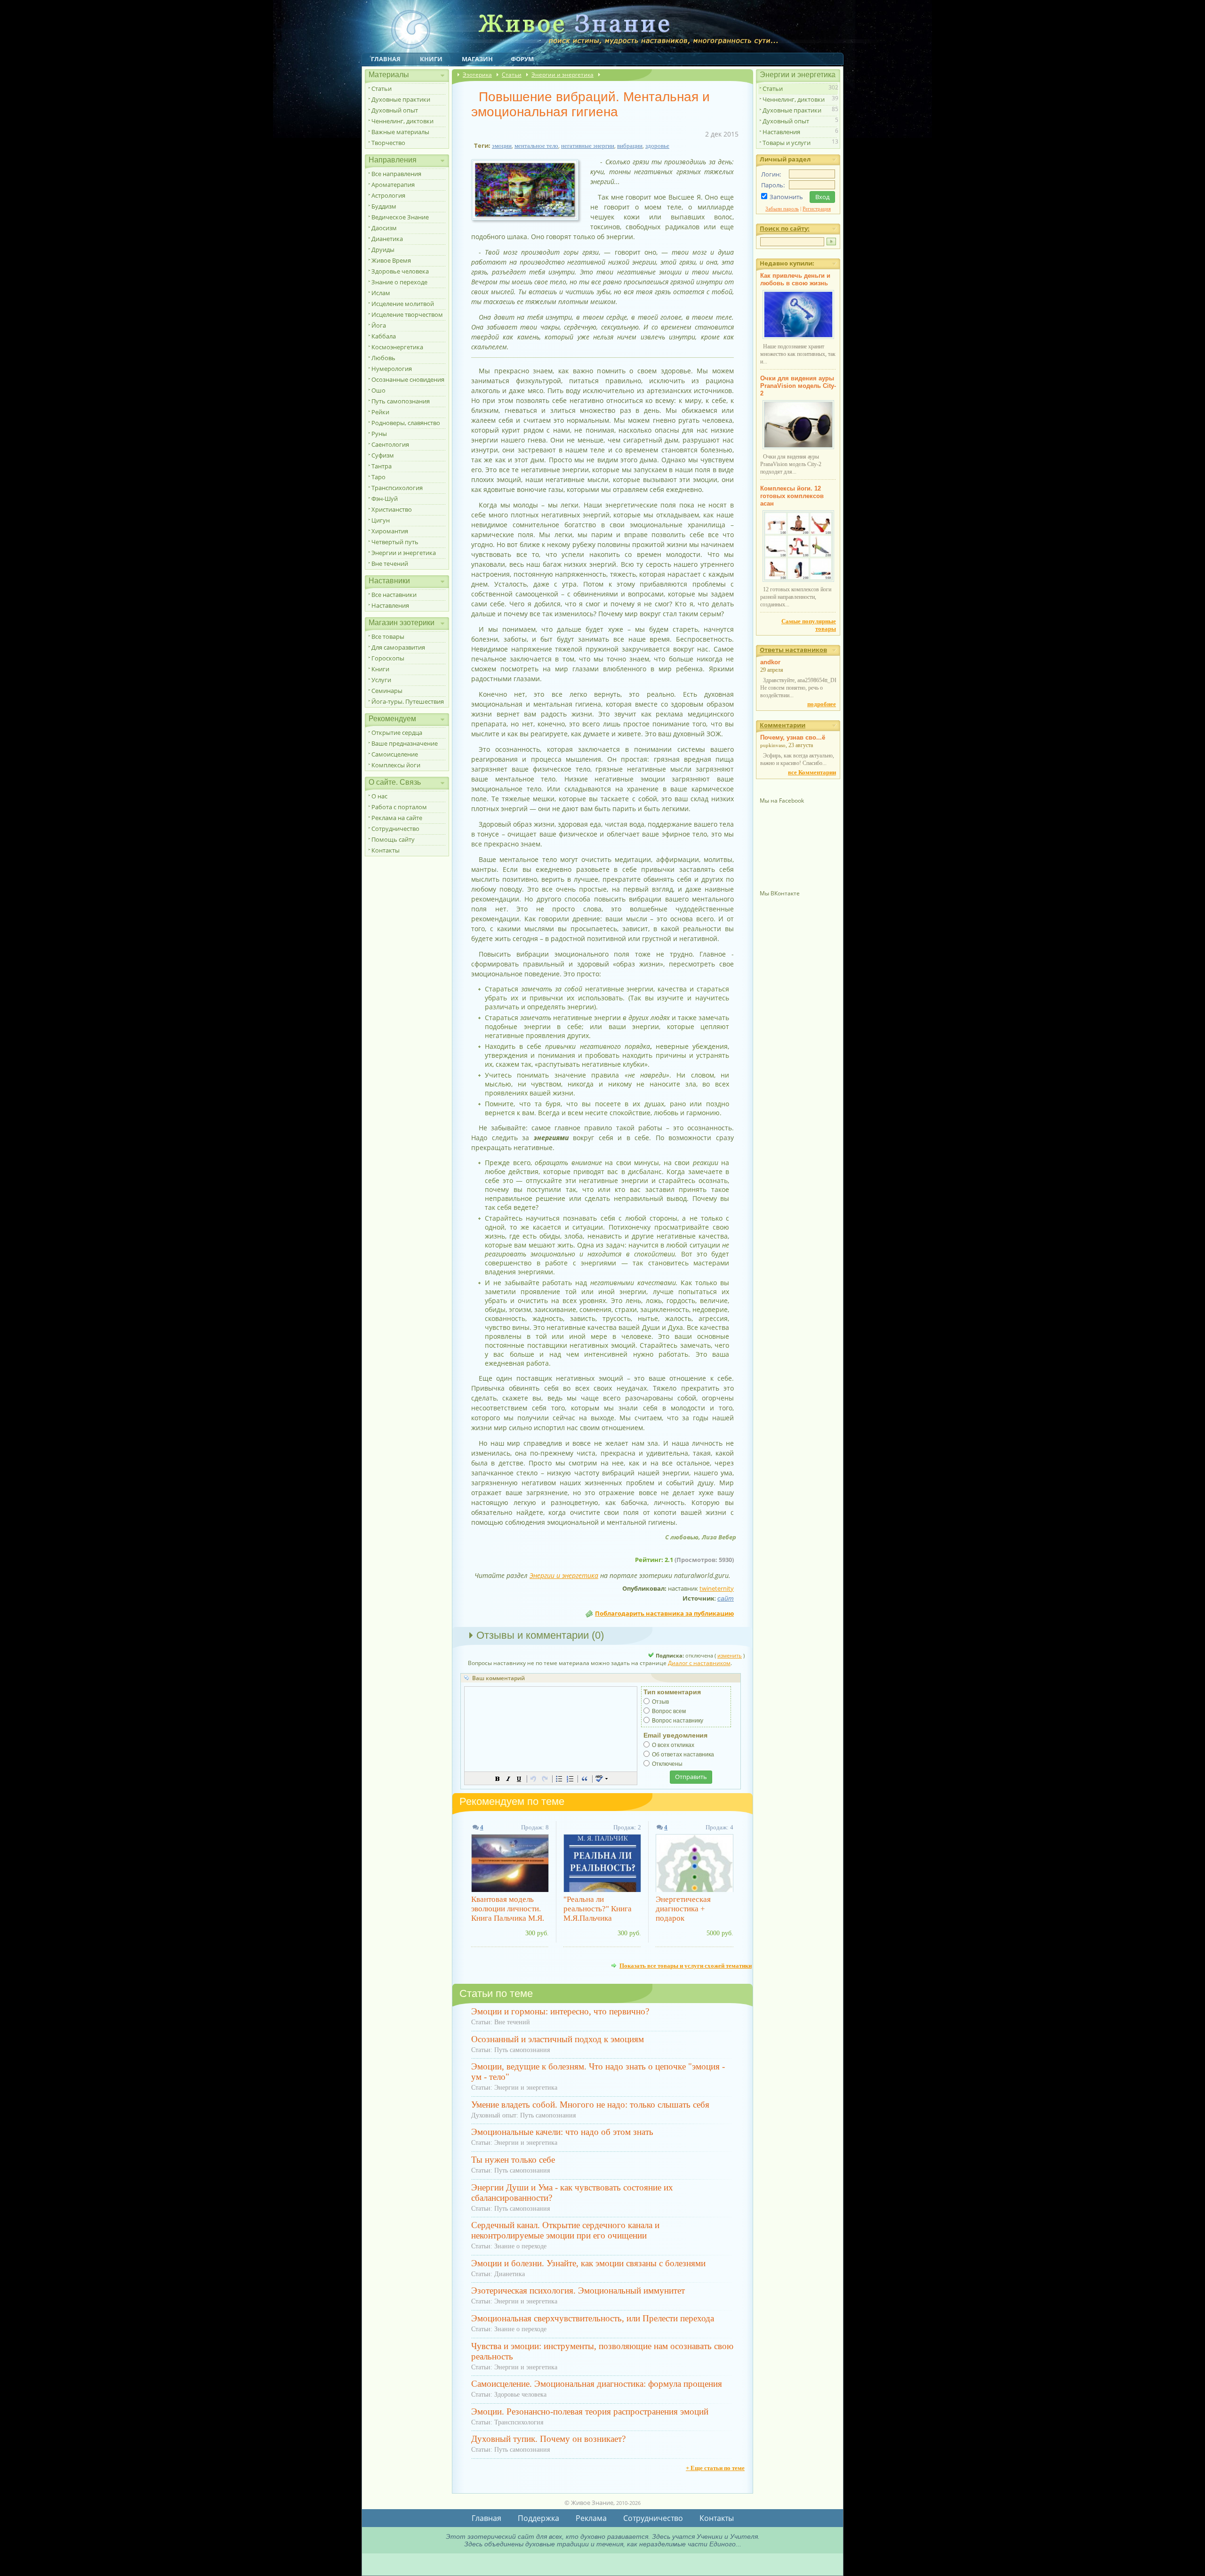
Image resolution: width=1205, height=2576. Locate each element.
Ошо (378, 390)
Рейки (380, 412)
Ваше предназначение (405, 743)
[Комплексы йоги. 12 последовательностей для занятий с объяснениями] (798, 580)
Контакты (386, 850)
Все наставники (394, 595)
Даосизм (384, 228)
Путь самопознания (401, 401)
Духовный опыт (395, 110)
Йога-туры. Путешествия (408, 701)
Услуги (381, 680)
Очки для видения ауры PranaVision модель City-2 (798, 386)
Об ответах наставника (683, 1755)
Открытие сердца (397, 733)
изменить (730, 1655)
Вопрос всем (669, 1711)
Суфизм (383, 455)
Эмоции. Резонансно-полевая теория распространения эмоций (590, 2411)
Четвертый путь (395, 542)
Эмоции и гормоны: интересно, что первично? (560, 2011)
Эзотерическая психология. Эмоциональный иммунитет (578, 2290)
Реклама (591, 2518)
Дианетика (387, 239)
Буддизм (384, 206)
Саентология (390, 444)
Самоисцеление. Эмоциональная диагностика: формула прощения (597, 2384)
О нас (379, 796)
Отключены (667, 1764)
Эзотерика (477, 75)
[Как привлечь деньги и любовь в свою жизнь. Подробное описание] (798, 337)
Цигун (381, 520)
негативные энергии (588, 146)
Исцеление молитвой (403, 304)
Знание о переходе (399, 282)
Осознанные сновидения (408, 379)
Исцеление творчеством (407, 314)
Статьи (382, 89)
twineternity (717, 1588)
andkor (770, 662)
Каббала (384, 336)
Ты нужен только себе (513, 2160)
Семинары (387, 691)
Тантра (382, 466)
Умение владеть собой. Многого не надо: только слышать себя (590, 2105)
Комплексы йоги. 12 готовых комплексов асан (792, 496)
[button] (498, 1779)
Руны (379, 434)
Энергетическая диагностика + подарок (683, 1909)
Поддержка (538, 2518)
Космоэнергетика (397, 347)
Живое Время (391, 260)
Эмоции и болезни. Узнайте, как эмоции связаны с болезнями (588, 2263)
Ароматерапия (393, 185)
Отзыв (660, 1702)
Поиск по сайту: (785, 228)
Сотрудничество (395, 829)
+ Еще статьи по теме (715, 2468)
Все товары (388, 636)
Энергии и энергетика (404, 553)
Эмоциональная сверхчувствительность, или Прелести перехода (593, 2318)
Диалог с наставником (699, 1663)
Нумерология (392, 369)
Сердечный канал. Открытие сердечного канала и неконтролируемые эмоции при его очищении (565, 2230)
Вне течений (390, 563)
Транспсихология (397, 488)
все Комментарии (812, 772)
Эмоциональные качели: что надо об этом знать (562, 2132)
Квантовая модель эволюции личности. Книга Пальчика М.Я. (508, 1909)
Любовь (383, 358)
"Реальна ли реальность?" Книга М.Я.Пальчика (598, 1909)
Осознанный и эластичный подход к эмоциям (558, 2039)
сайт (726, 1598)
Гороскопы (388, 658)
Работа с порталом (399, 807)
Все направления (396, 174)
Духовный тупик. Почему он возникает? (548, 2439)
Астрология (388, 195)
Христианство (392, 509)
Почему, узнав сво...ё (793, 737)
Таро (378, 477)
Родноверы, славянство (406, 423)
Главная (386, 59)
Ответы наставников (793, 650)
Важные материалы (400, 132)
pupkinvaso (773, 745)
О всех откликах (673, 1745)
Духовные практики (401, 99)
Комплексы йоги (396, 765)
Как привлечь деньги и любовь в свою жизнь (795, 279)
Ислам (381, 293)
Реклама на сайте (397, 818)
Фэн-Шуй (385, 499)
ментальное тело (536, 146)
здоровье (657, 146)
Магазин (477, 59)
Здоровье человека (400, 271)
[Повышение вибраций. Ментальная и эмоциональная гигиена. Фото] (528, 221)
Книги (431, 59)
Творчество (388, 143)
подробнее (822, 704)
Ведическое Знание (400, 217)
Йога (379, 325)
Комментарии (783, 725)
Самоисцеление (395, 754)
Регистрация (817, 209)
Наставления (390, 605)
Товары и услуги (787, 143)
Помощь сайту (393, 839)
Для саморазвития (398, 647)
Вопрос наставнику (678, 1721)
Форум (522, 59)
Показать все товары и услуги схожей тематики (686, 1965)
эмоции (502, 146)
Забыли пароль (782, 209)
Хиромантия (390, 531)
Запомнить (786, 197)
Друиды (383, 250)
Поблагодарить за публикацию (664, 1613)
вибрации (630, 146)
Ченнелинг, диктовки (402, 121)
